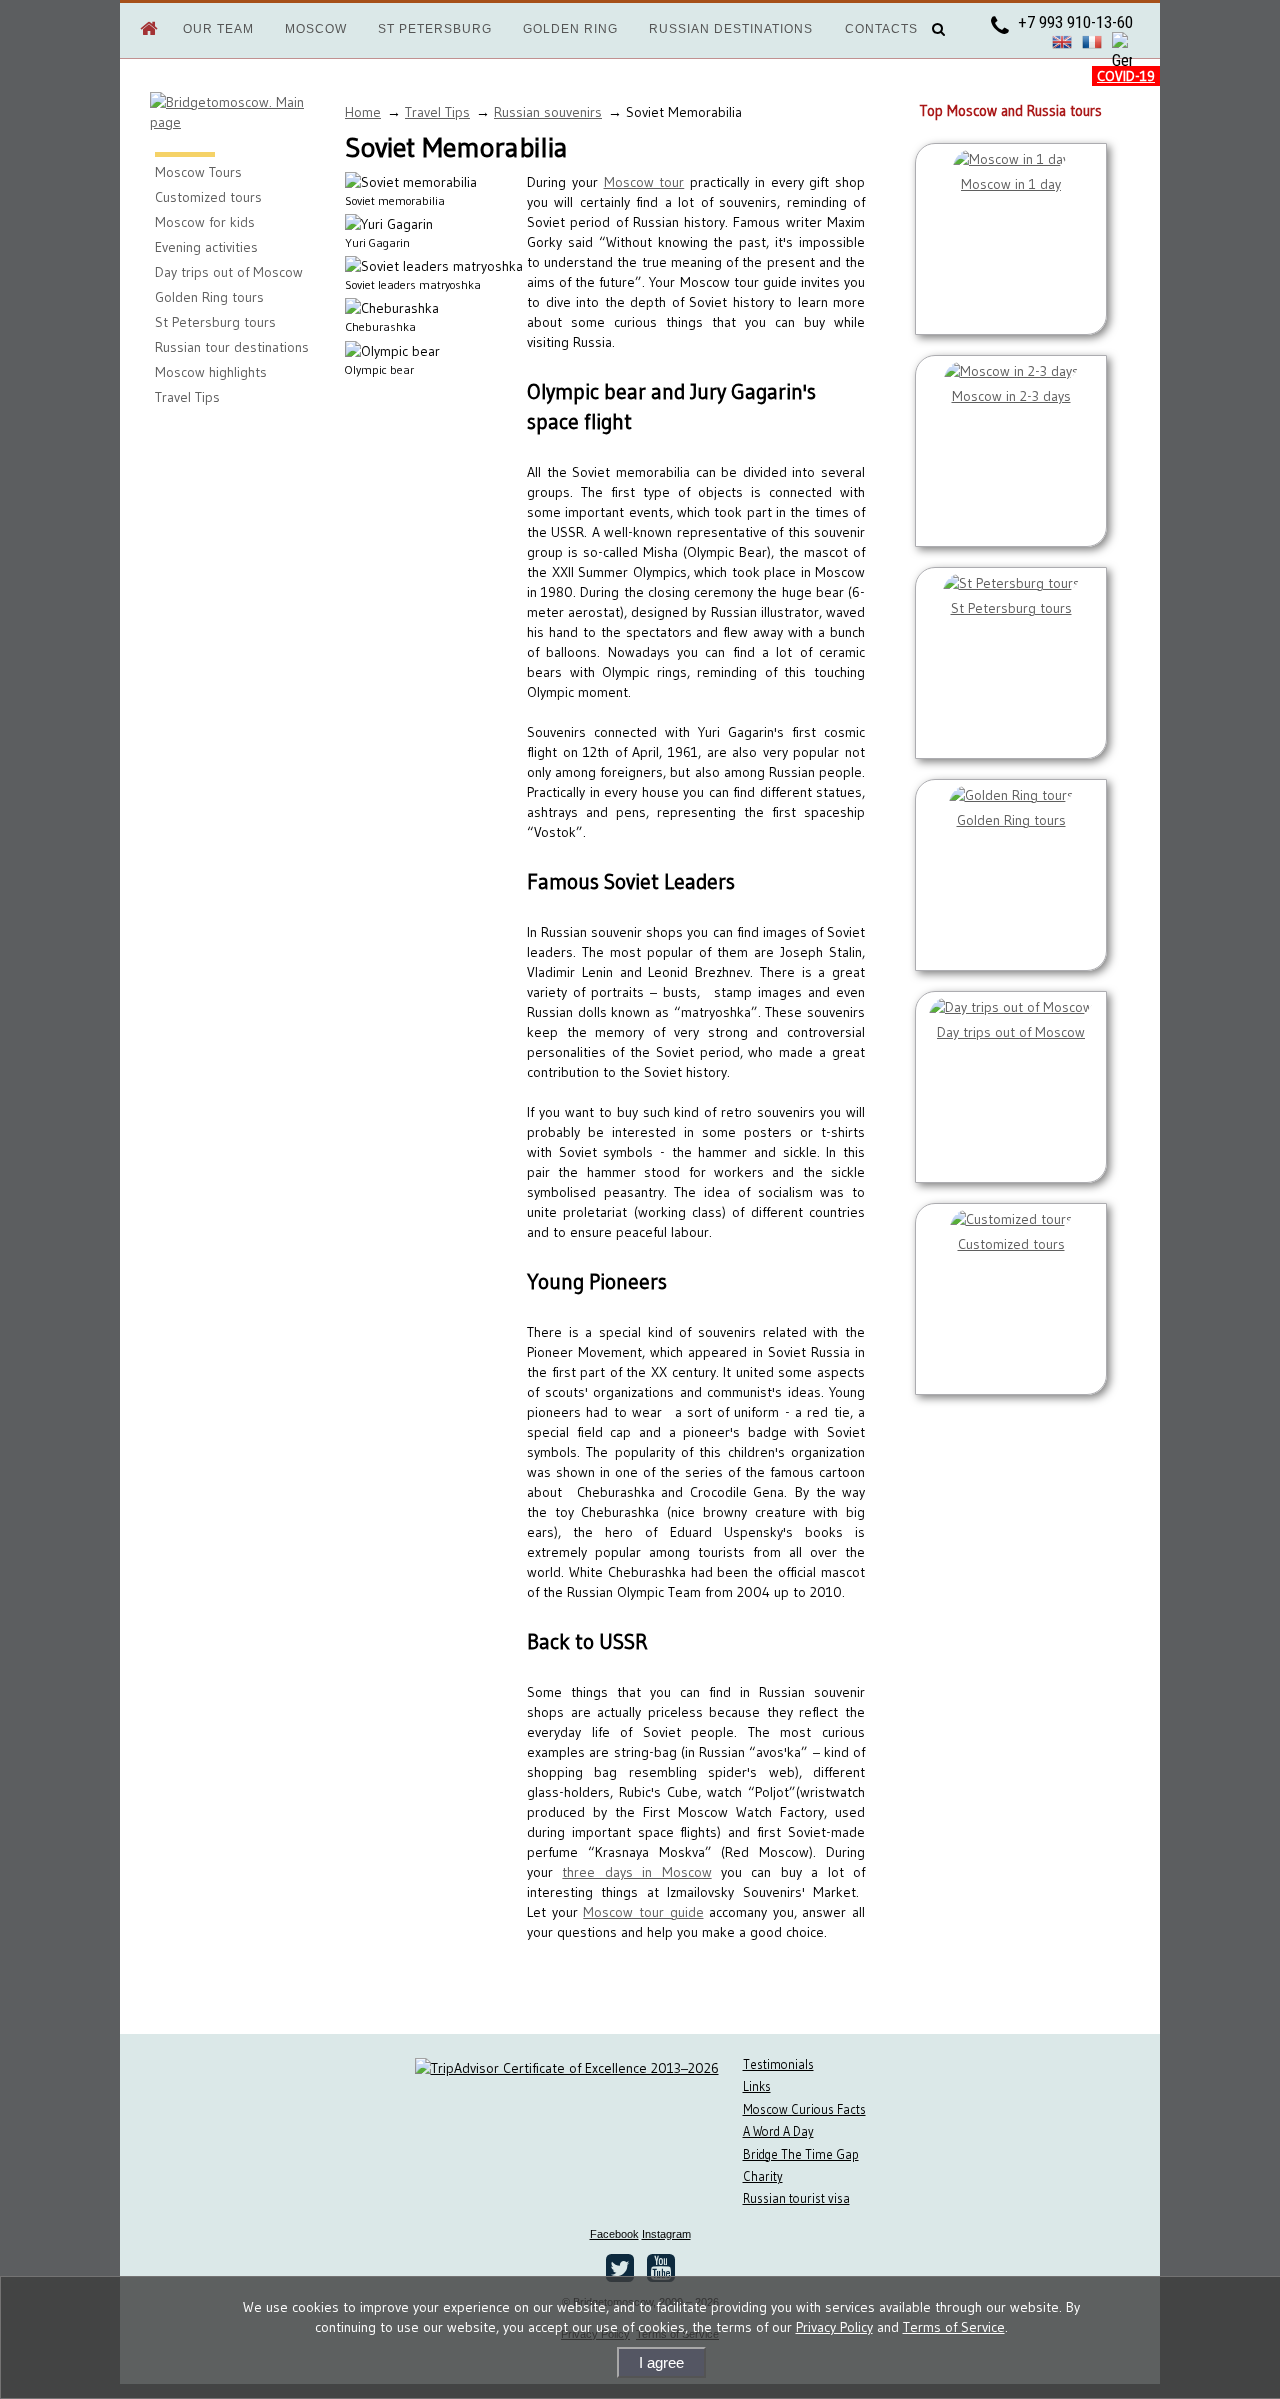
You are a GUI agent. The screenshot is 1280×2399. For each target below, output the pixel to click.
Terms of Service (954, 2327)
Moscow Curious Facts (804, 2109)
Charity (763, 2176)
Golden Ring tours (209, 297)
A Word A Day (778, 2131)
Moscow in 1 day (1011, 184)
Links (757, 2086)
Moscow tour (644, 182)
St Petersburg (435, 29)
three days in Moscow (636, 1872)
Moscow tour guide (643, 1912)
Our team (218, 29)
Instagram (666, 2234)
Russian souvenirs (548, 112)
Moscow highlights (211, 372)
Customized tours (208, 197)
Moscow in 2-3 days (1011, 396)
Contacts (881, 29)
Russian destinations (731, 29)
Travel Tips (187, 397)
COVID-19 (1126, 76)
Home (363, 112)
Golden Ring (570, 29)
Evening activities (206, 247)
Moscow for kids (205, 222)
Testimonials (778, 2064)
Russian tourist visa (796, 2198)
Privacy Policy (834, 2327)
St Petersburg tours (215, 322)
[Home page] (138, 25)
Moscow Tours (198, 172)
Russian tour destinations (232, 347)
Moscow (316, 29)
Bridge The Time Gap (801, 2154)
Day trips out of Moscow (229, 272)
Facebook (614, 2234)
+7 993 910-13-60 (1073, 22)
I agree (661, 2362)
